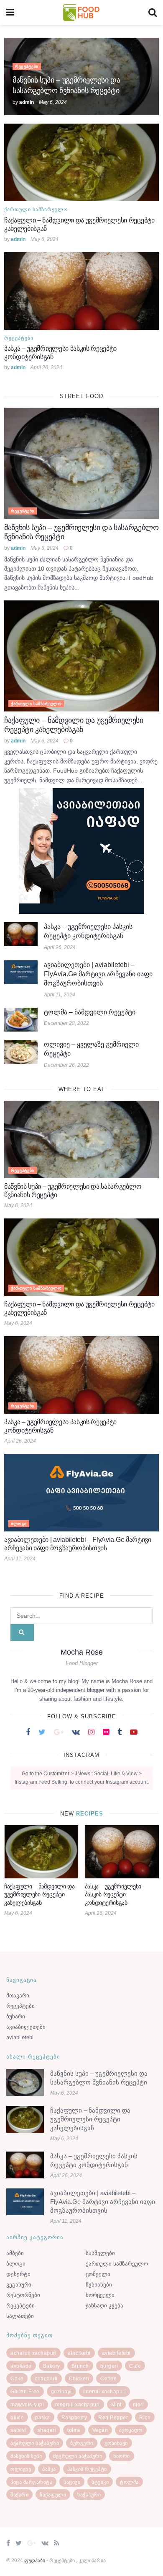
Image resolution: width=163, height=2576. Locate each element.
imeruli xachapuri (105, 2400)
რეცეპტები (27, 66)
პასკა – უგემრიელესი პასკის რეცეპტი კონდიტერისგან (33, 1894)
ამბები (15, 2262)
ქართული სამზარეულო (36, 209)
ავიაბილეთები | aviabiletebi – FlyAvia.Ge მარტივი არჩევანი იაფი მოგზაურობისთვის (98, 974)
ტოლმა (129, 2491)
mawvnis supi (27, 2413)
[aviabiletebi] (81, 851)
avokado (21, 2374)
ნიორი (122, 2465)
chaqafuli (46, 2387)
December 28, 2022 (66, 1023)
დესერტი (18, 2282)
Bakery (52, 2374)
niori (139, 2413)
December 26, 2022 (66, 1065)
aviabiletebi (20, 2046)
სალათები (20, 2324)
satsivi (18, 2439)
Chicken (79, 2387)
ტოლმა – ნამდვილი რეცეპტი (90, 1012)
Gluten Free (25, 2400)
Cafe (135, 2374)
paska (43, 2426)
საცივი (72, 2491)
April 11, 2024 (60, 995)
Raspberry (74, 2426)
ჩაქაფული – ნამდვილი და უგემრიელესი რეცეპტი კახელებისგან (90, 2127)
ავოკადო (131, 2439)
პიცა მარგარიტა (31, 2491)
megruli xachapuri (78, 2413)
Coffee (108, 2387)
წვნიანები (99, 2293)
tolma (74, 2439)
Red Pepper (113, 2426)
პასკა (49, 2478)
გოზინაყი (116, 2452)
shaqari (47, 2439)
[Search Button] (22, 1632)
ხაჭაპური (89, 2503)
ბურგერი (82, 2452)
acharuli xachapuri (33, 2361)
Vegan (100, 2439)
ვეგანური (19, 2293)
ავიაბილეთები (26, 2035)
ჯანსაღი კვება (104, 2314)
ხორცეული (100, 2303)
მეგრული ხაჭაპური (78, 2465)
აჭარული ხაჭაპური (35, 2452)
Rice (145, 2426)
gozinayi (61, 2400)
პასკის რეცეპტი (87, 2478)
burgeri (109, 2374)
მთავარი (18, 2004)
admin (27, 102)
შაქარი (19, 2503)
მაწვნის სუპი (26, 2465)
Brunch (80, 2374)
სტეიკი (100, 2491)
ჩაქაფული (53, 2503)
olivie (17, 2426)
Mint (116, 2413)
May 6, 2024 (53, 102)
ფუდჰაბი (35, 2569)
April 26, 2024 (46, 367)
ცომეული (98, 2282)
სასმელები (100, 2262)
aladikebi (79, 2361)
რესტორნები (23, 2303)
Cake (17, 2387)
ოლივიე (21, 2478)
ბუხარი (16, 2025)
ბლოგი (19, 1524)
